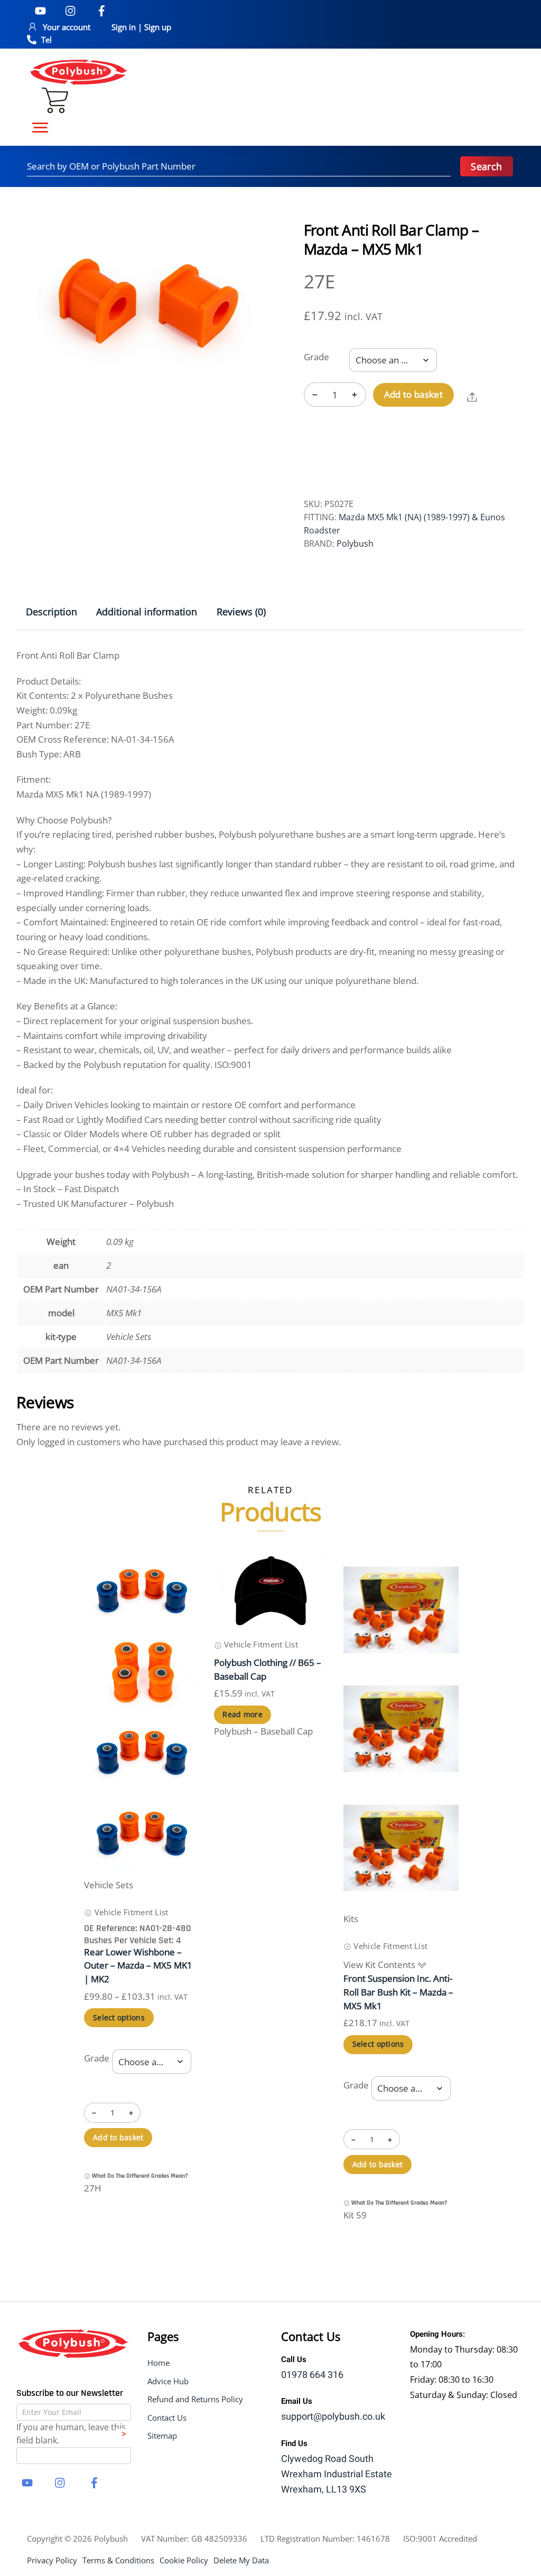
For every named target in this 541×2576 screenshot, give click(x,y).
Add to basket (414, 394)
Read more (242, 1714)
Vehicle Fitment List (130, 1912)
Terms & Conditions (118, 2560)
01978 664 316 (312, 2375)
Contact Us (167, 2418)
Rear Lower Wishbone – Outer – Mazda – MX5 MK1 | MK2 (138, 1966)
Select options (119, 2017)
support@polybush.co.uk (333, 2417)
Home (158, 2363)
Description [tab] (52, 612)
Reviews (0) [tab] (241, 612)
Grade (316, 357)
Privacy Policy (52, 2560)
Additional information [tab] (147, 612)
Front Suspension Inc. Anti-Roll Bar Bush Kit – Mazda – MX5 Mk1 (398, 1992)
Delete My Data (241, 2560)
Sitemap (162, 2436)
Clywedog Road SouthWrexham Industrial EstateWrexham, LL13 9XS (337, 2474)
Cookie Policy (184, 2560)
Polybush (355, 544)
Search (486, 166)
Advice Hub (168, 2381)
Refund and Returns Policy (195, 2399)
